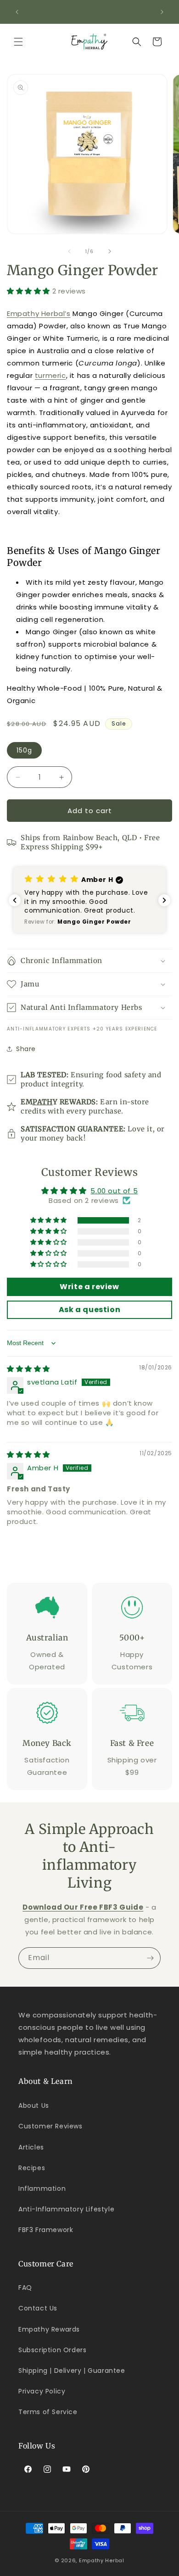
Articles (31, 2147)
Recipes (32, 2168)
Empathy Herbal (102, 2560)
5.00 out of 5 (114, 1191)
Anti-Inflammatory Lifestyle (66, 2209)
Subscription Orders (52, 2350)
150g (24, 750)
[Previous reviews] (15, 900)
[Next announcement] (162, 12)
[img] (28, 1369)
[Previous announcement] (17, 12)
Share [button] (26, 1049)
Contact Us (38, 2308)
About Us (34, 2105)
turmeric (50, 375)
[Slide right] (110, 251)
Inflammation (42, 2188)
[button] (18, 42)
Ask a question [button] (89, 1310)
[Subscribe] (150, 1958)
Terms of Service (48, 2412)
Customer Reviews (50, 2126)
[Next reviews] (164, 900)
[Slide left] (69, 251)
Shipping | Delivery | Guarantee (72, 2371)
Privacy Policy (42, 2391)
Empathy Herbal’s (39, 313)
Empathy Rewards (49, 2329)
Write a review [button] (89, 1287)
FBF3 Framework (46, 2230)
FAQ (25, 2288)
